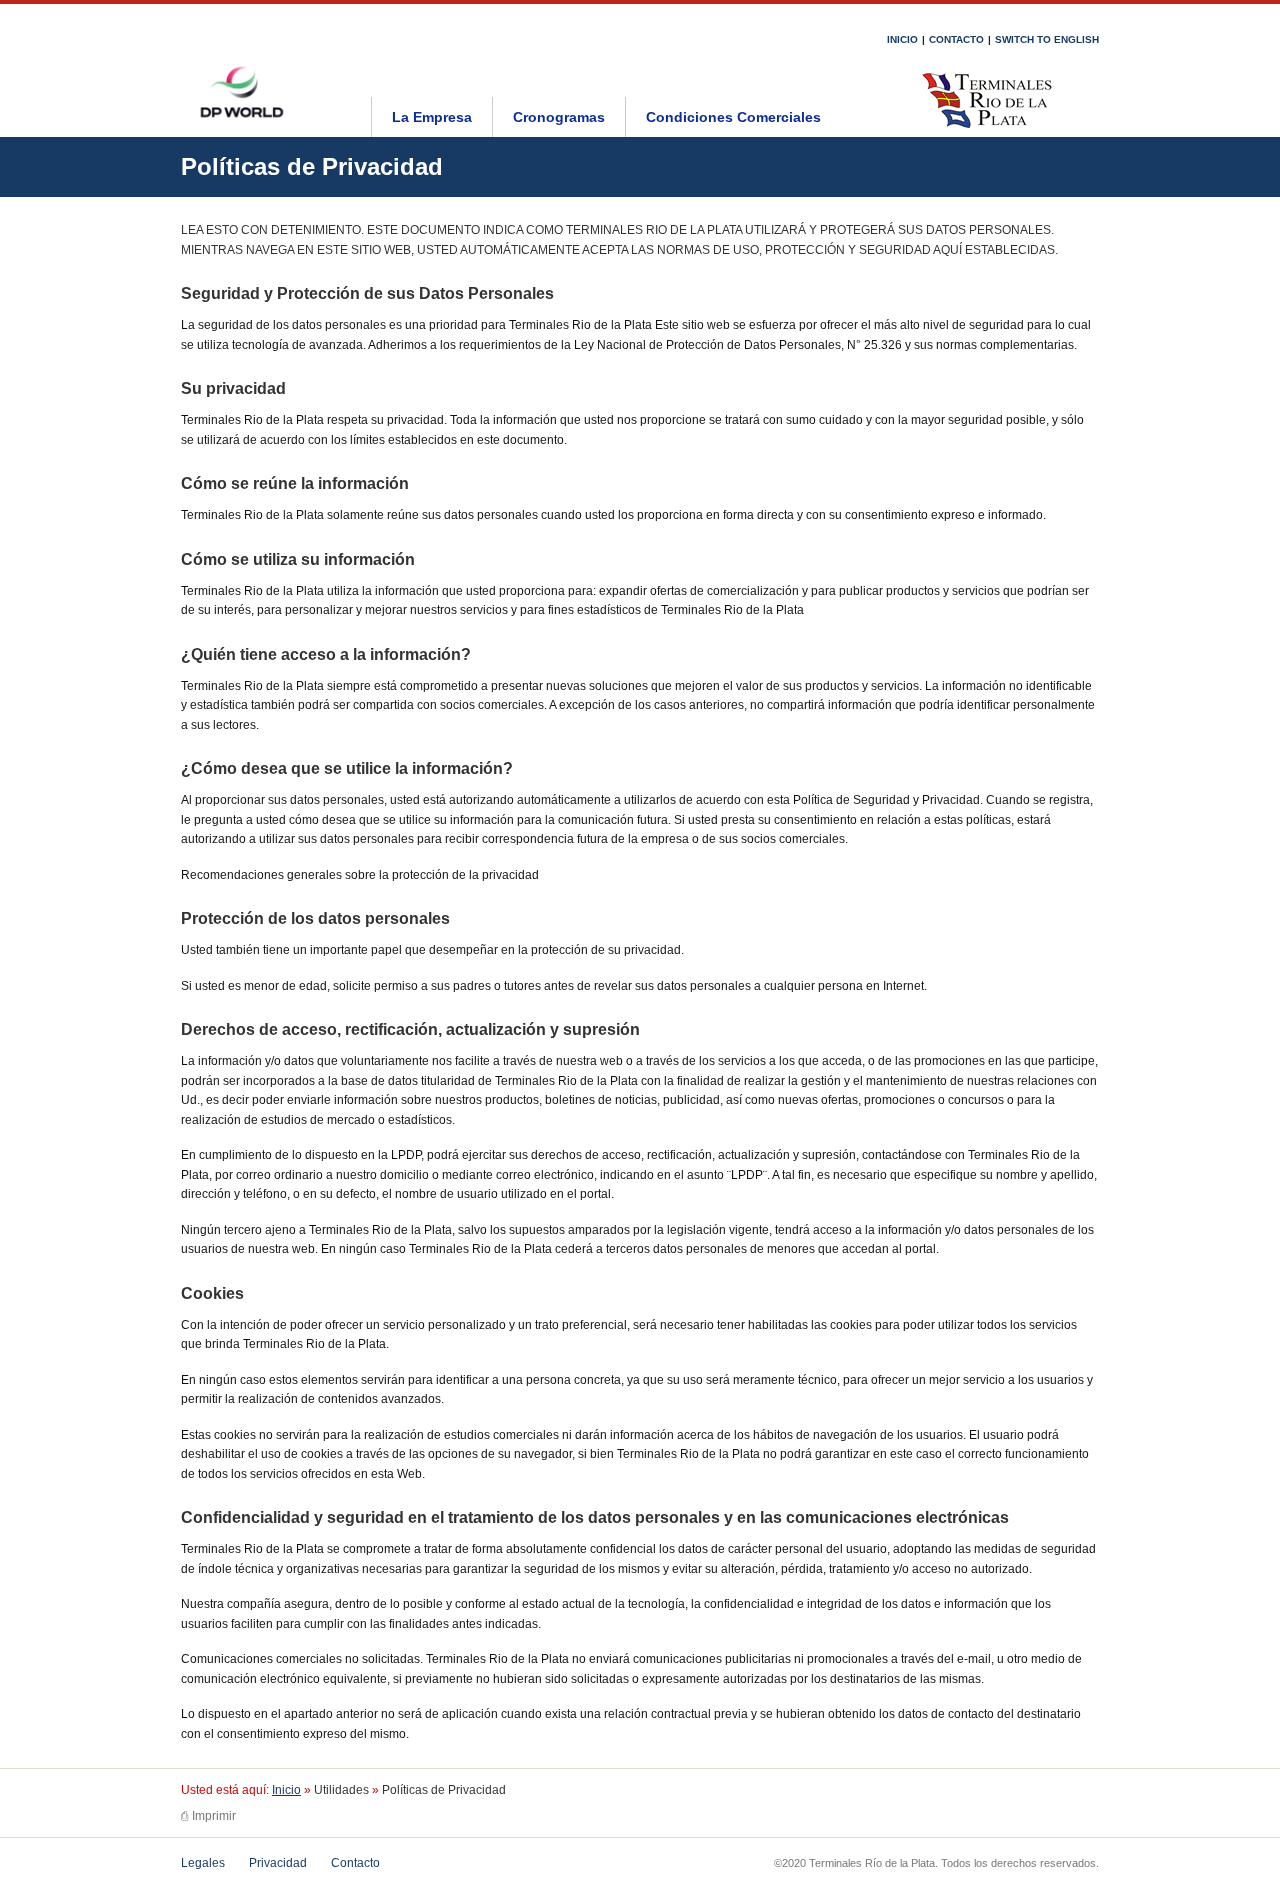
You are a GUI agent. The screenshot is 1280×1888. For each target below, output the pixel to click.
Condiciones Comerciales (733, 117)
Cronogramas (559, 117)
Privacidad (278, 1863)
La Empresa (432, 117)
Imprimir (208, 1816)
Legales (203, 1863)
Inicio (902, 39)
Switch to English (1047, 39)
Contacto (956, 39)
